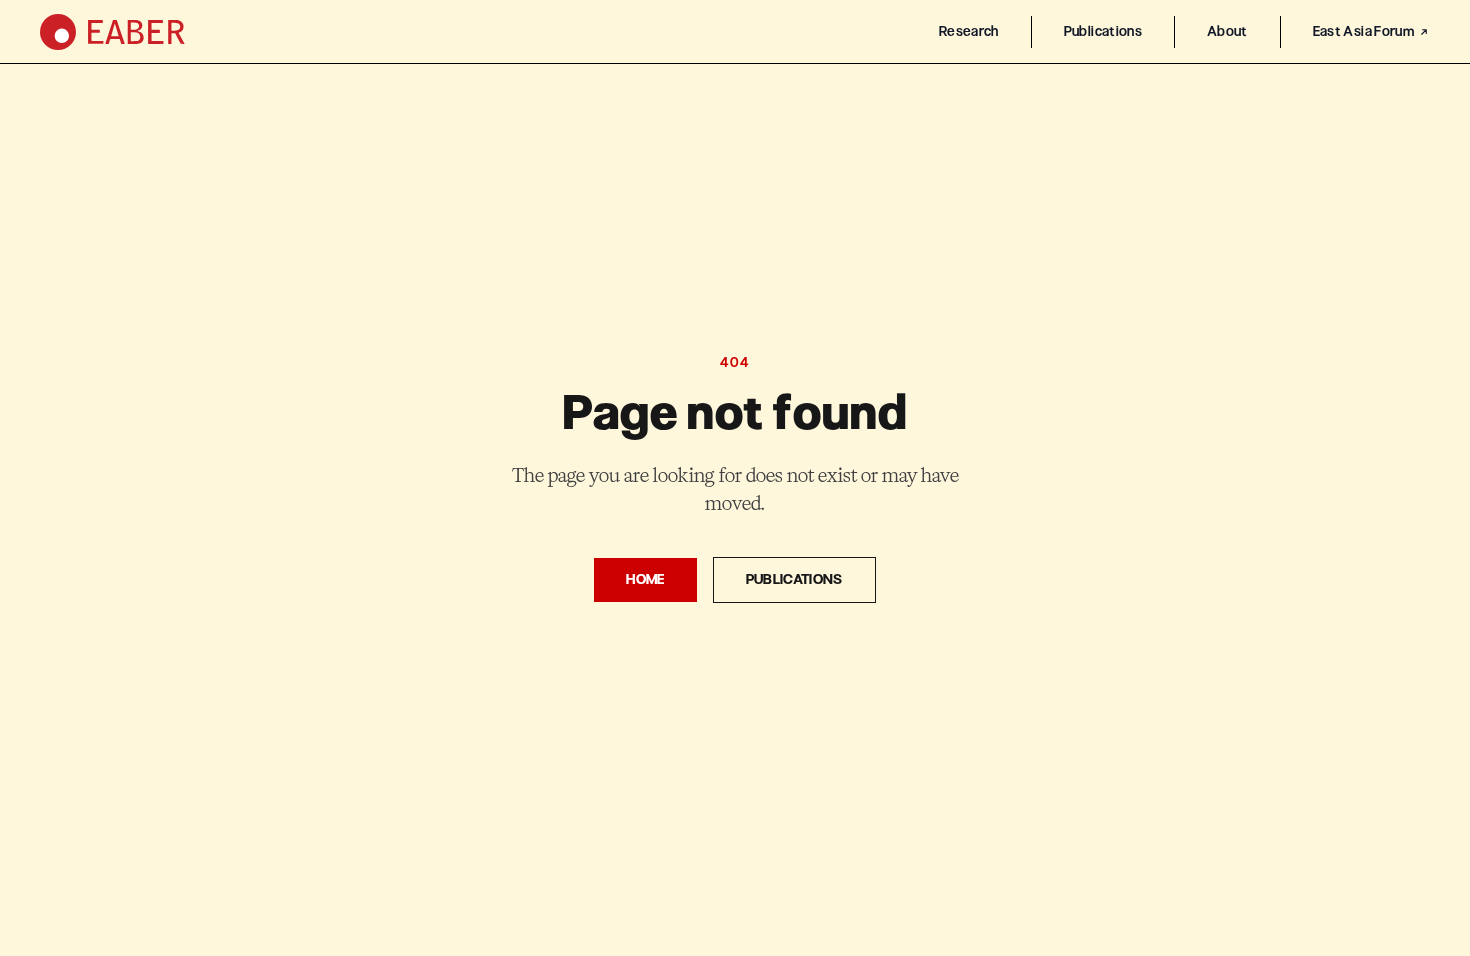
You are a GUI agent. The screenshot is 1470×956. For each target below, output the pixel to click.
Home (645, 579)
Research (969, 31)
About (1227, 31)
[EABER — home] (112, 32)
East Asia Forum (1363, 31)
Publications (1103, 31)
